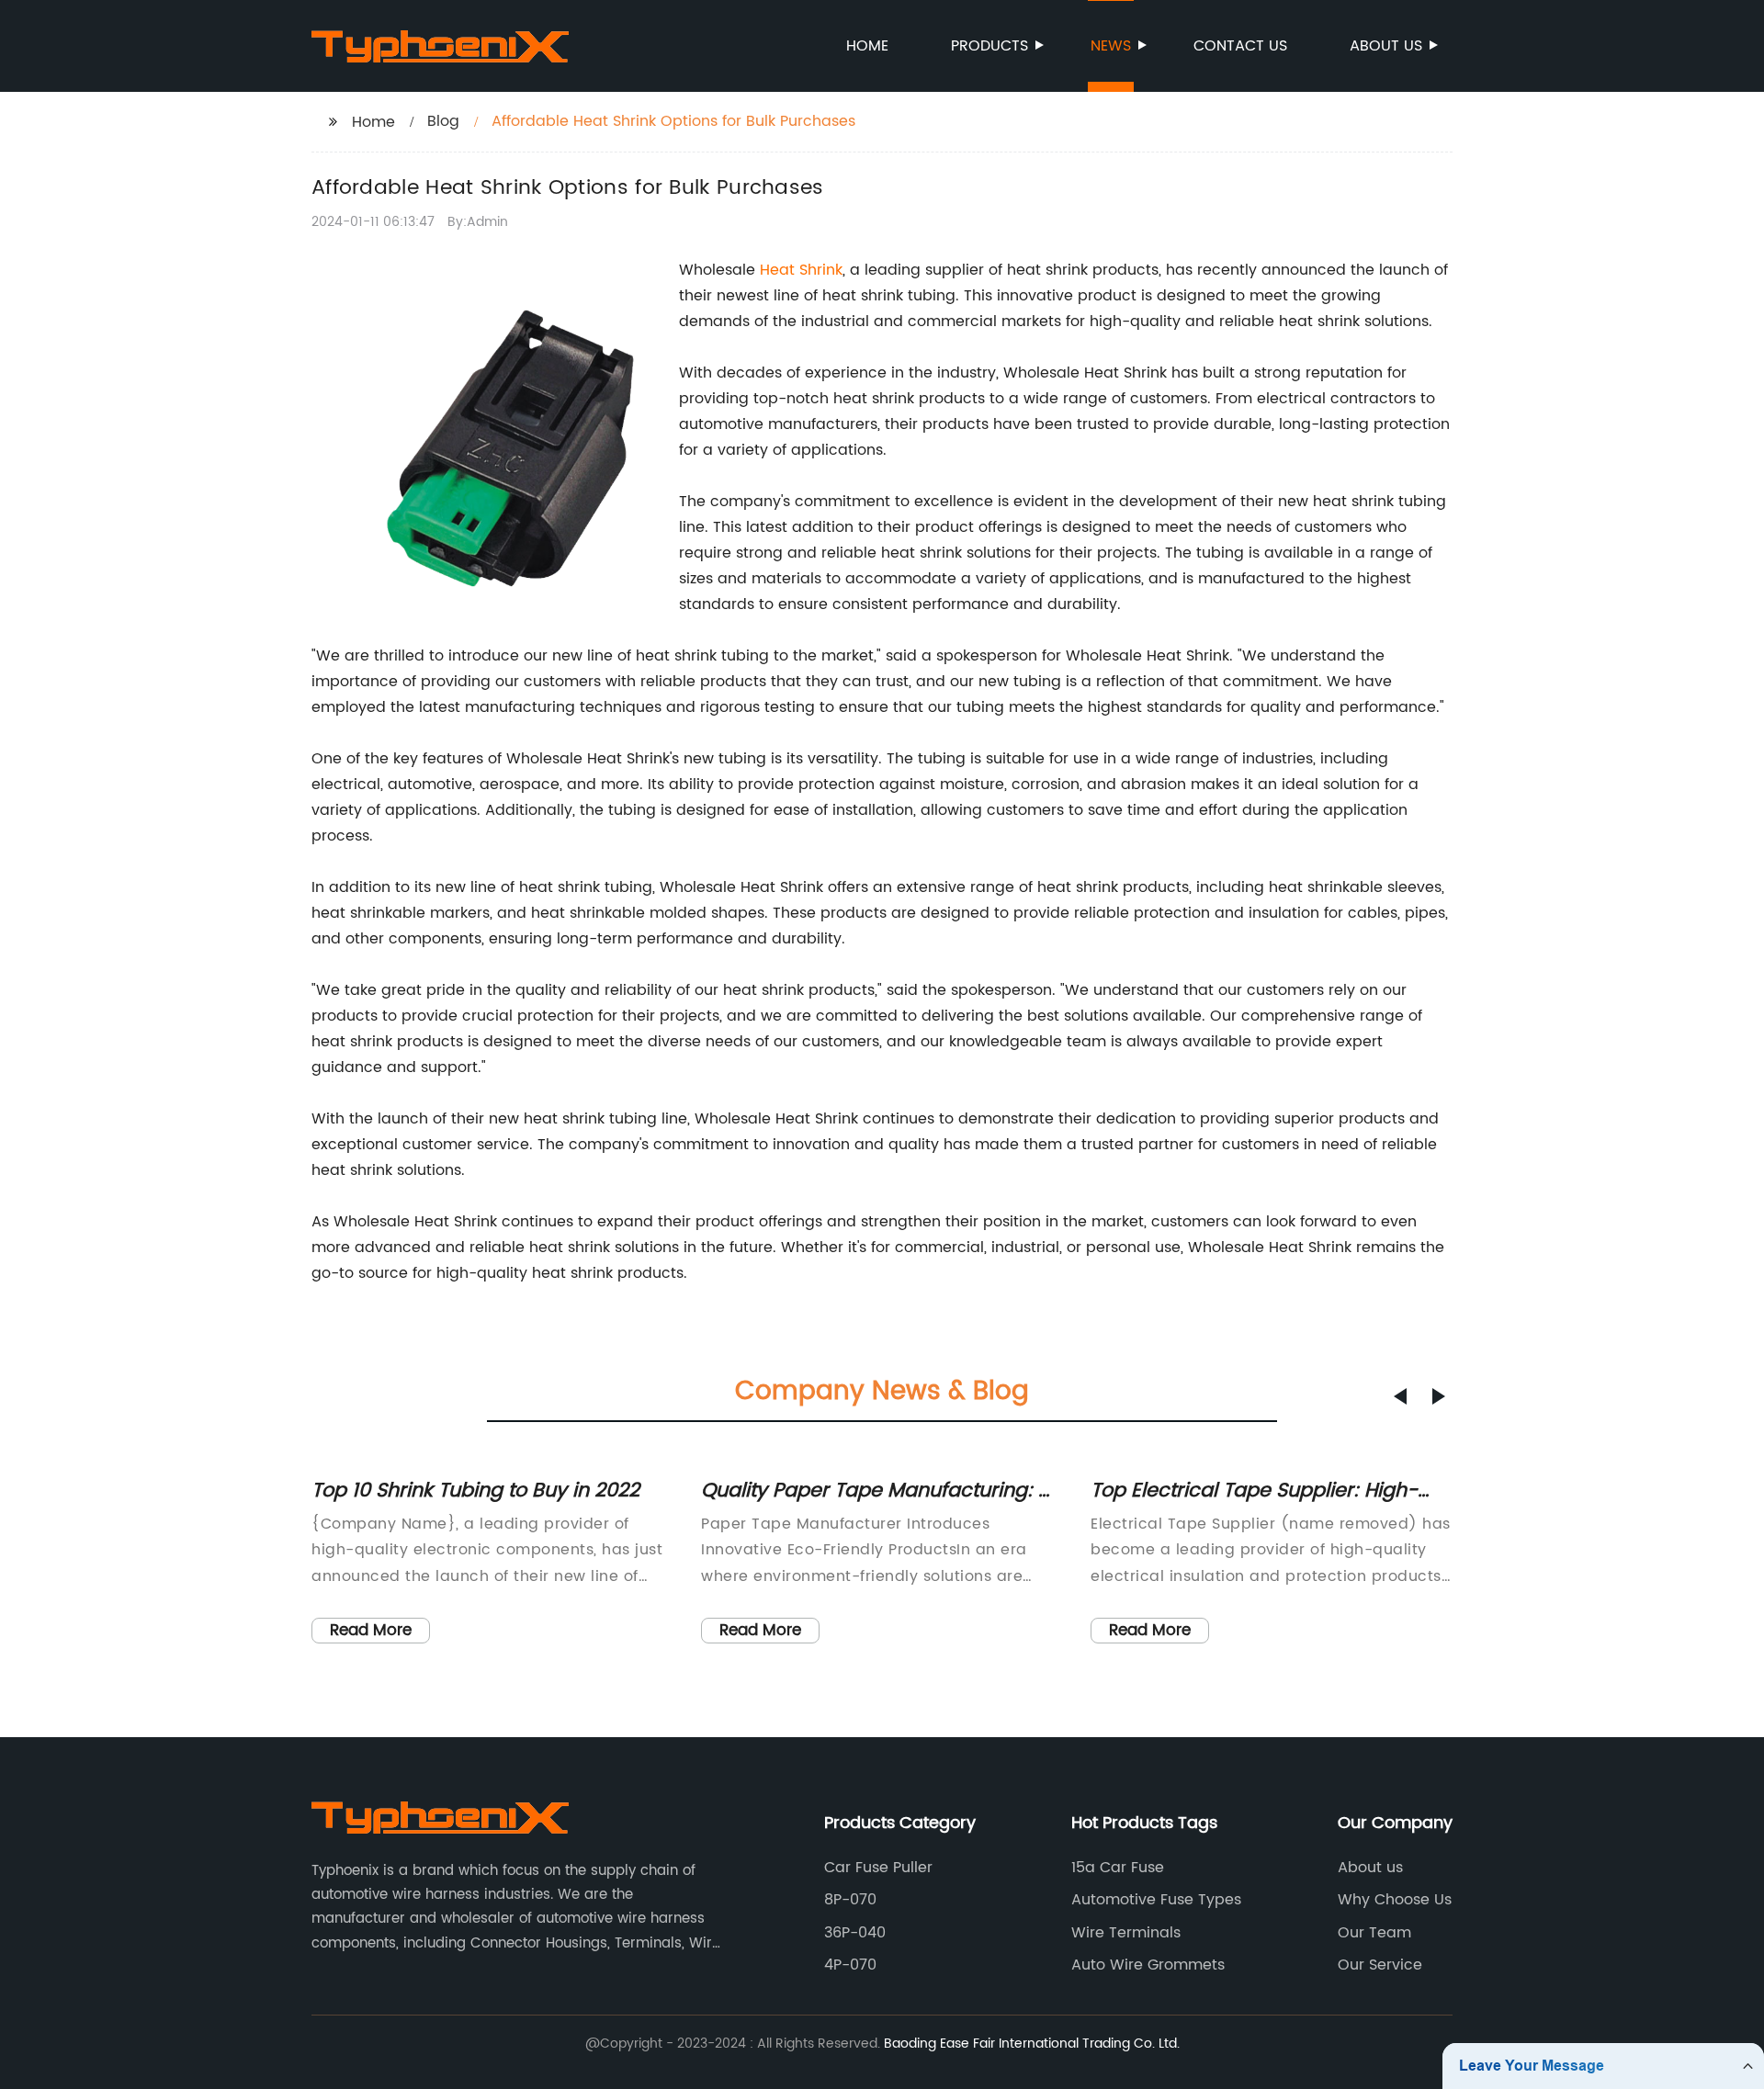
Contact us (1240, 46)
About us (1386, 46)
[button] (1400, 1396)
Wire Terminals (1126, 1933)
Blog (443, 121)
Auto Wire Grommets (1148, 1965)
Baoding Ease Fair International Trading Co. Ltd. (1032, 2044)
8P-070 (850, 1900)
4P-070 (850, 1965)
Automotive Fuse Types (1156, 1900)
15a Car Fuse (1118, 1868)
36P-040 (855, 1933)
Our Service (1380, 1965)
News (1111, 46)
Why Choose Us (1395, 1900)
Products (989, 46)
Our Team (1374, 1933)
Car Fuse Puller (878, 1868)
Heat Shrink (801, 270)
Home (867, 46)
